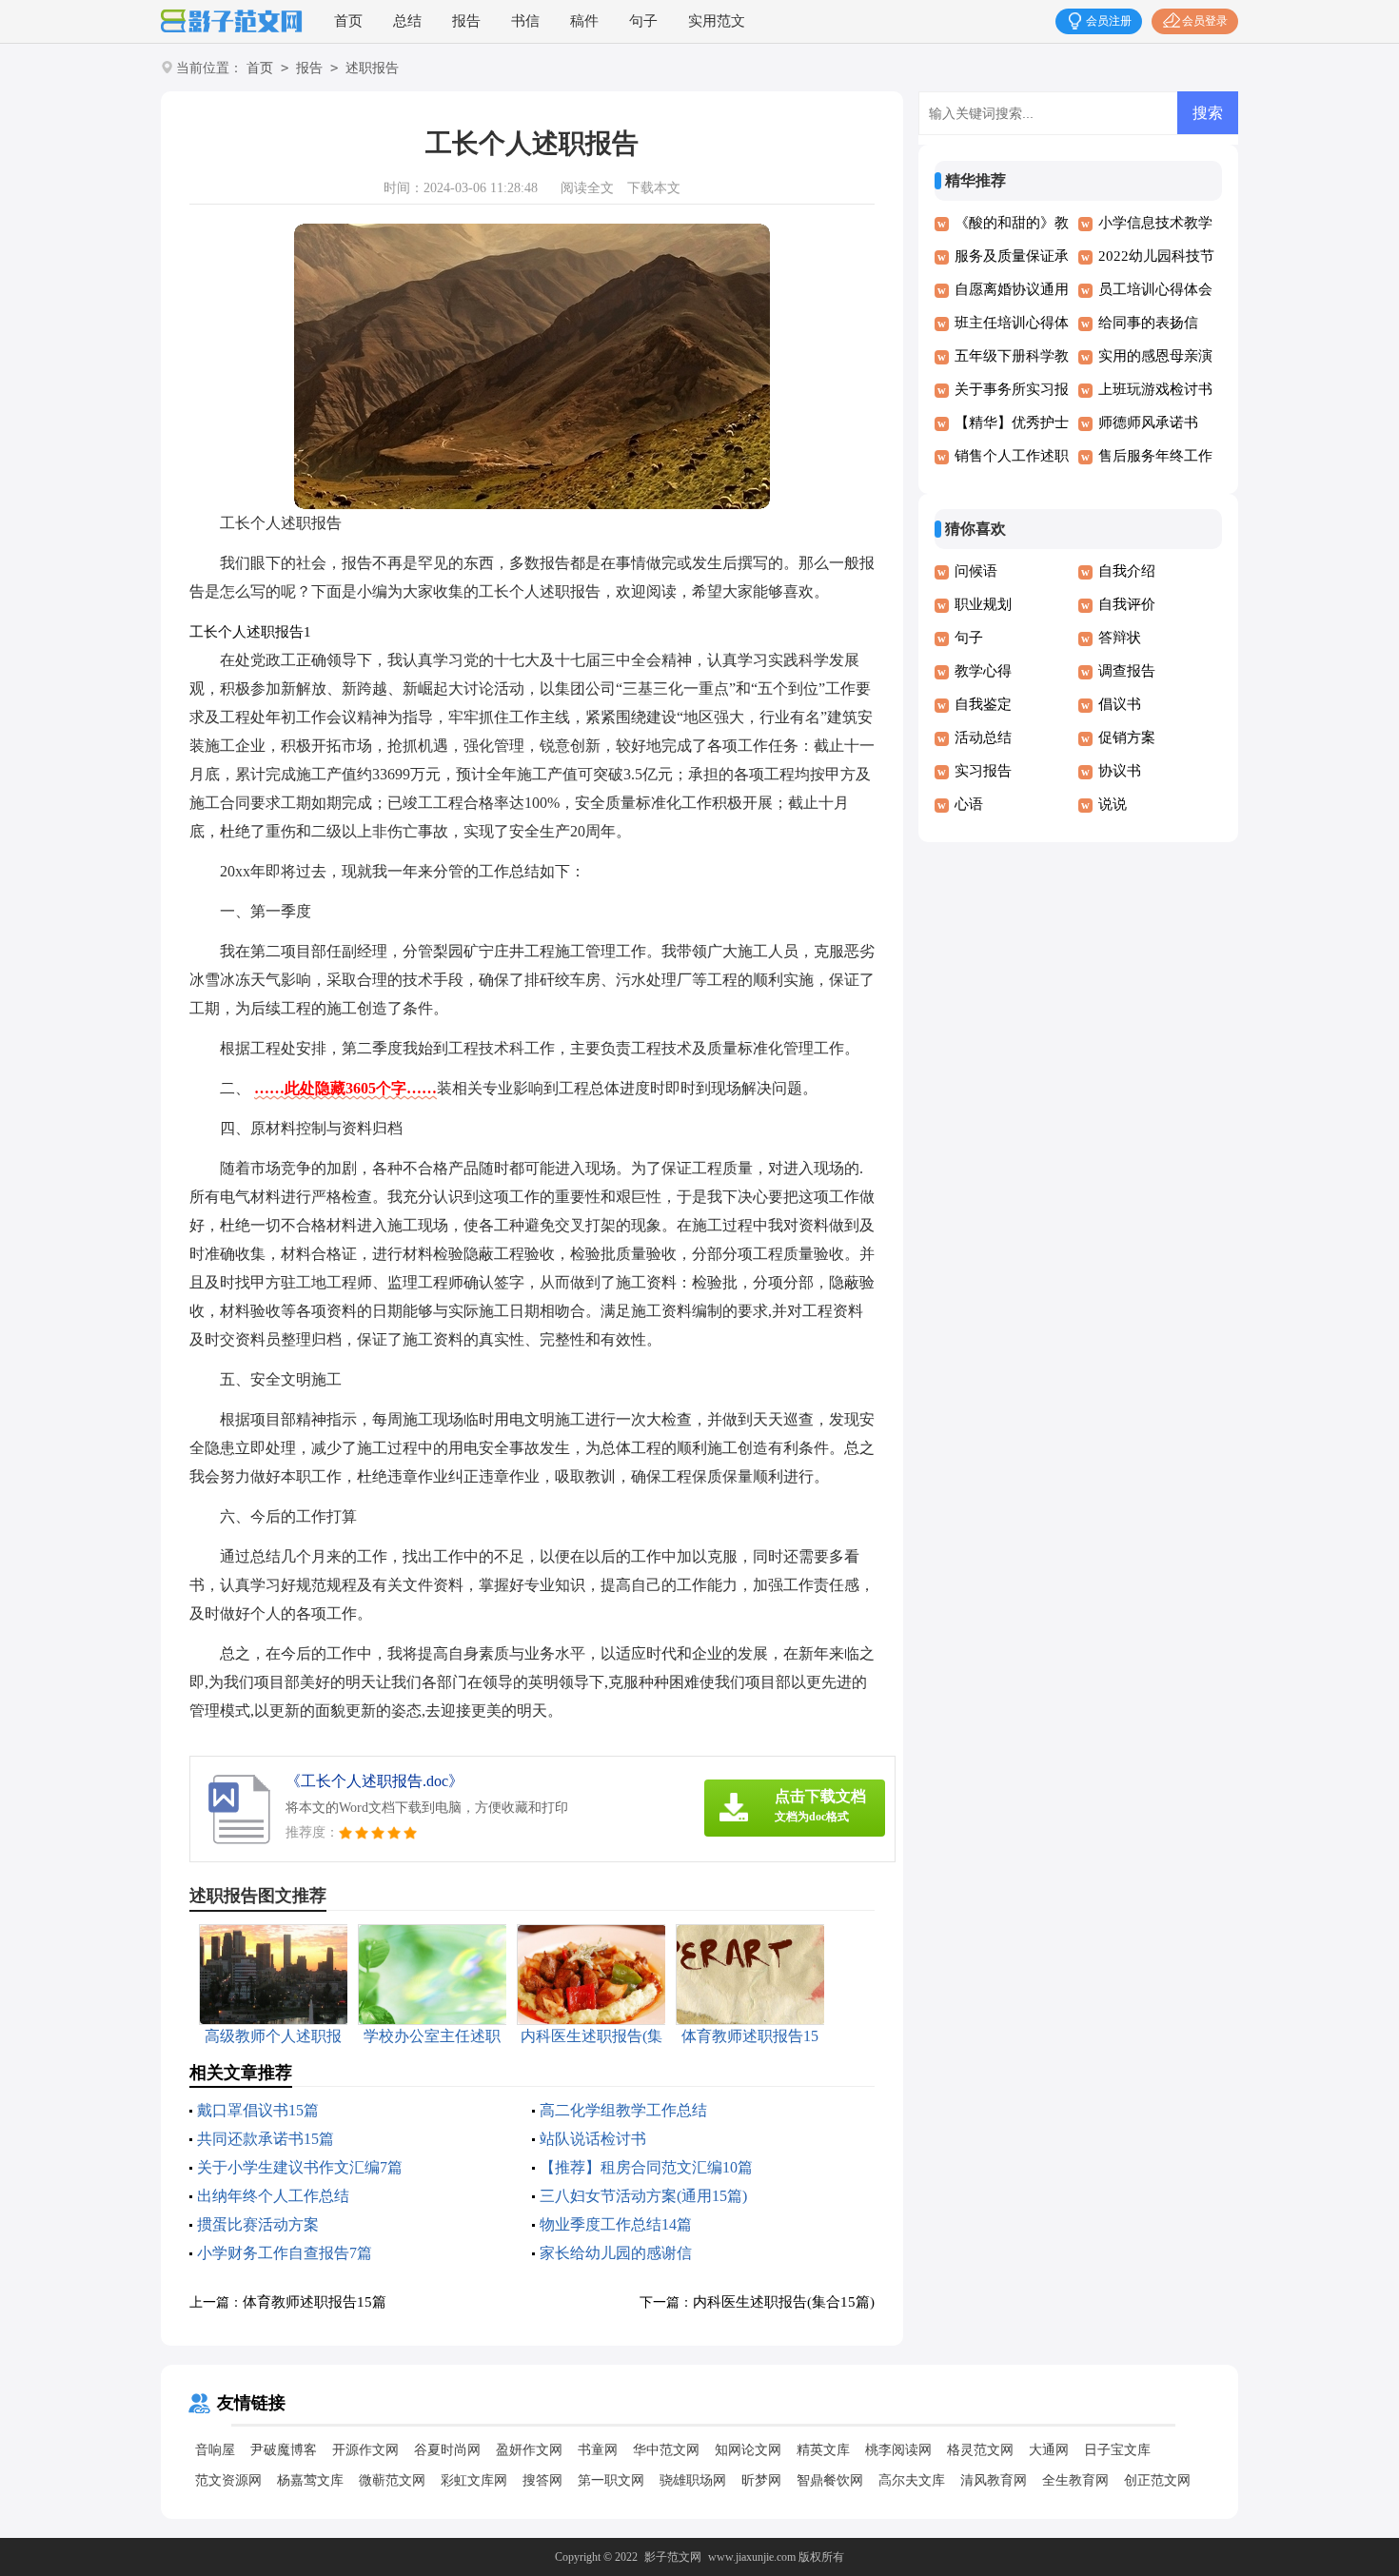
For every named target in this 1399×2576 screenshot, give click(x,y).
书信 (525, 21)
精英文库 (823, 2450)
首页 (348, 21)
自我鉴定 (983, 704)
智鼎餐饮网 (830, 2480)
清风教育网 (994, 2480)
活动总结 (983, 737)
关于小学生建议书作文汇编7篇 (300, 2167)
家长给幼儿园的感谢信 (616, 2253)
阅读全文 (587, 188)
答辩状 (1120, 638)
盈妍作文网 (529, 2450)
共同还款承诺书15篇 (266, 2139)
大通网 (1049, 2450)
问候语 (976, 571)
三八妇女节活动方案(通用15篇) (643, 2196)
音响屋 (215, 2450)
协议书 (1120, 771)
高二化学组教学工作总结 (623, 2110)
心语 (969, 804)
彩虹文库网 (474, 2480)
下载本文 (654, 188)
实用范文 (717, 21)
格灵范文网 (980, 2450)
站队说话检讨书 (593, 2139)
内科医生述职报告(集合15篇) (784, 2302)
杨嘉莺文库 (310, 2480)
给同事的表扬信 (1148, 323)
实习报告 (983, 771)
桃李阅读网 (898, 2450)
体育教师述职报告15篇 (315, 2302)
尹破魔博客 (284, 2450)
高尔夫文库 (912, 2480)
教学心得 (983, 671)
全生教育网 (1075, 2480)
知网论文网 (748, 2450)
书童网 (598, 2450)
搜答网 (542, 2480)
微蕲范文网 (392, 2480)
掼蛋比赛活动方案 (258, 2224)
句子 (643, 21)
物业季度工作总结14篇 (616, 2224)
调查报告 (1127, 671)
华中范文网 (666, 2450)
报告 (466, 21)
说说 (1113, 804)
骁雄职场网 (693, 2480)
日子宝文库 (1117, 2450)
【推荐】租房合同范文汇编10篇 (646, 2167)
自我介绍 (1127, 571)
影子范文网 (673, 2557)
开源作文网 (365, 2450)
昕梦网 (761, 2480)
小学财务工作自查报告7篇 (285, 2253)
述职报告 (372, 68)
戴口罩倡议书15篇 (258, 2110)
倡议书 (1120, 704)
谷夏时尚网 (447, 2450)
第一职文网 (611, 2480)
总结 (407, 21)
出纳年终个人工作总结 (273, 2196)
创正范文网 (1157, 2480)
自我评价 (1127, 604)
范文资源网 (228, 2480)
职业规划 (983, 604)
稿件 (584, 21)
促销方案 (1127, 737)
